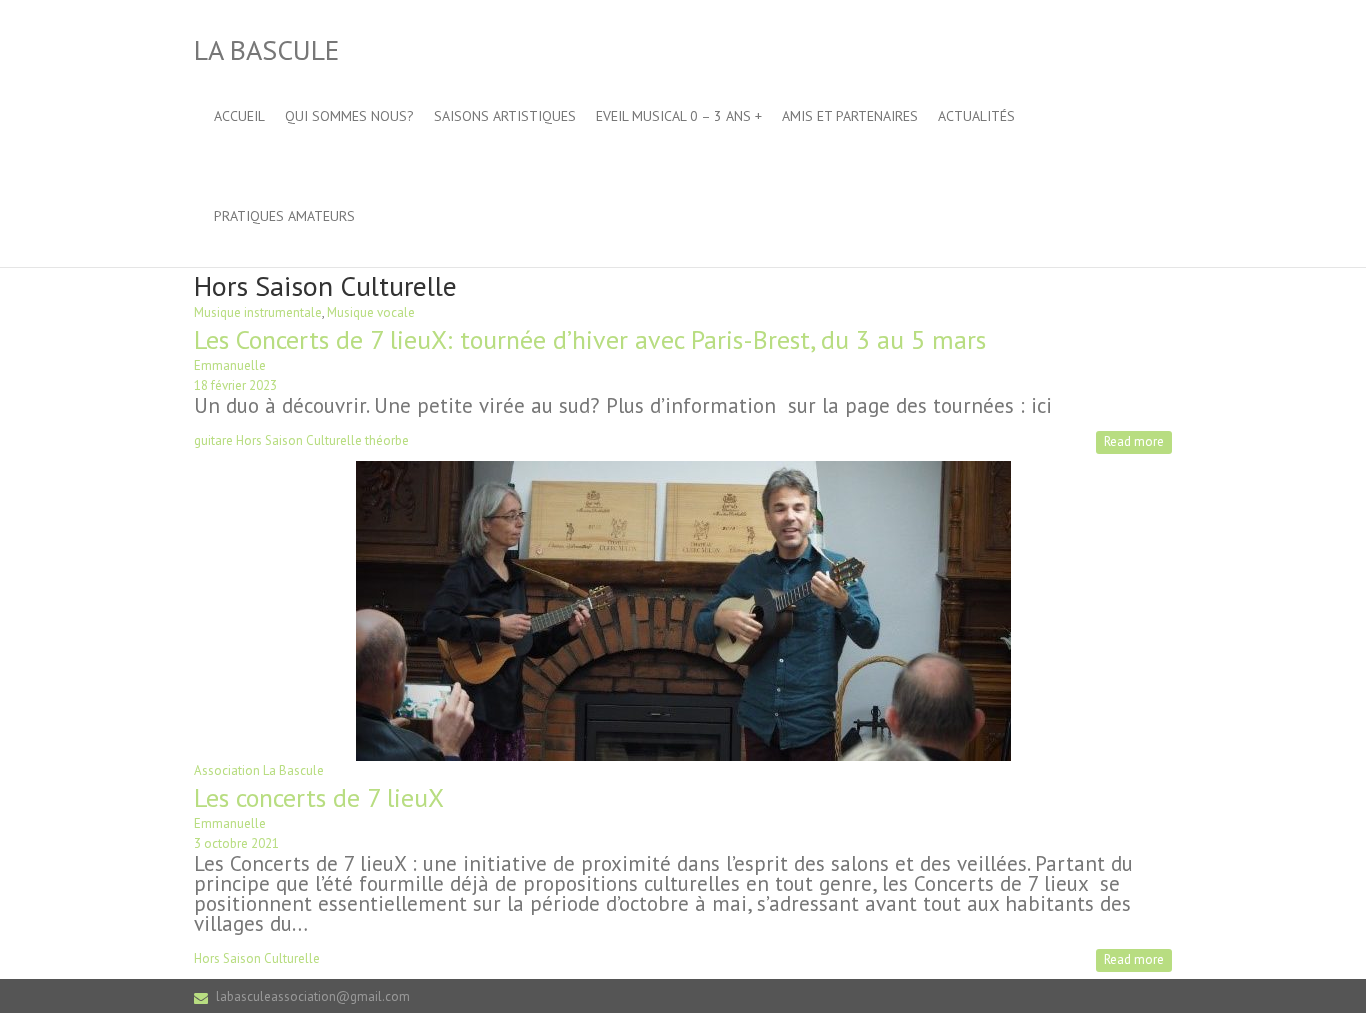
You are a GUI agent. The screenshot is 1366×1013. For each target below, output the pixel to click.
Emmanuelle (230, 365)
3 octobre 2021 (236, 843)
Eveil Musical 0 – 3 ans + (679, 116)
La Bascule (266, 49)
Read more (1134, 441)
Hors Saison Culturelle (299, 440)
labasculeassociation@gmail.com (313, 996)
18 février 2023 (235, 385)
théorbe (387, 440)
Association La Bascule (259, 770)
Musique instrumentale (258, 312)
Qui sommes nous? (349, 116)
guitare (213, 440)
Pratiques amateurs (284, 216)
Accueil (239, 116)
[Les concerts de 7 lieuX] (683, 470)
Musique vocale (371, 312)
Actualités (976, 116)
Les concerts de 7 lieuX (319, 797)
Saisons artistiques (505, 116)
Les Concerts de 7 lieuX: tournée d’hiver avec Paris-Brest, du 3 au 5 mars (590, 339)
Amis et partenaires (850, 116)
